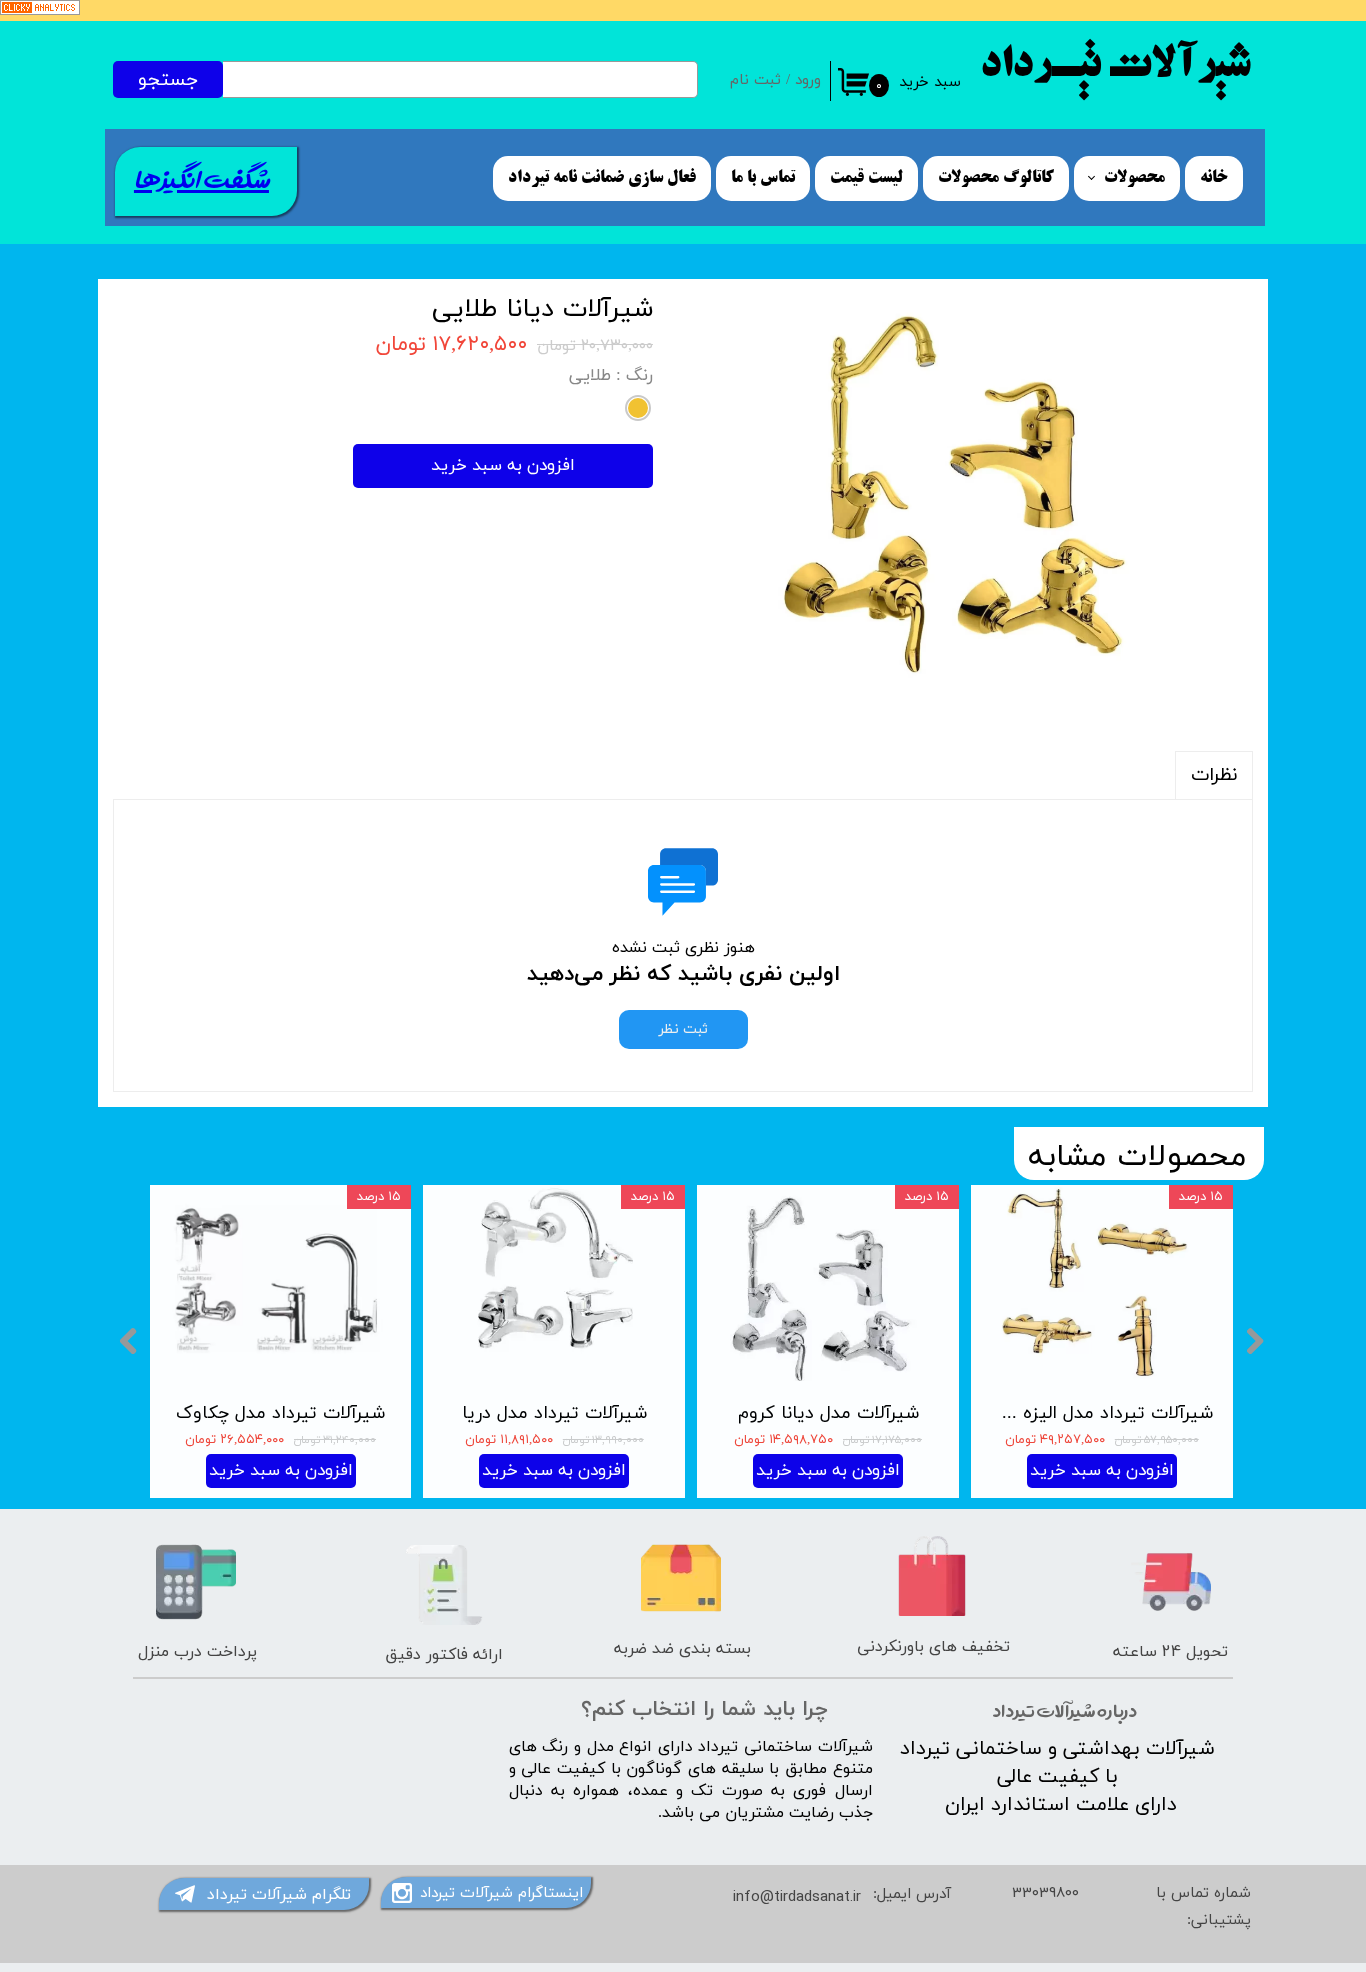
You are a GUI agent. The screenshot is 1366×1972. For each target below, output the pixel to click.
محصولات (1134, 178)
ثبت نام (755, 80)
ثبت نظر (683, 1029)
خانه (1214, 178)
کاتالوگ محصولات (996, 178)
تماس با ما (763, 178)
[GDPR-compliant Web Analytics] (40, 11)
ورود (808, 80)
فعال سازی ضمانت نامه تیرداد (602, 178)
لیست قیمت (866, 178)
